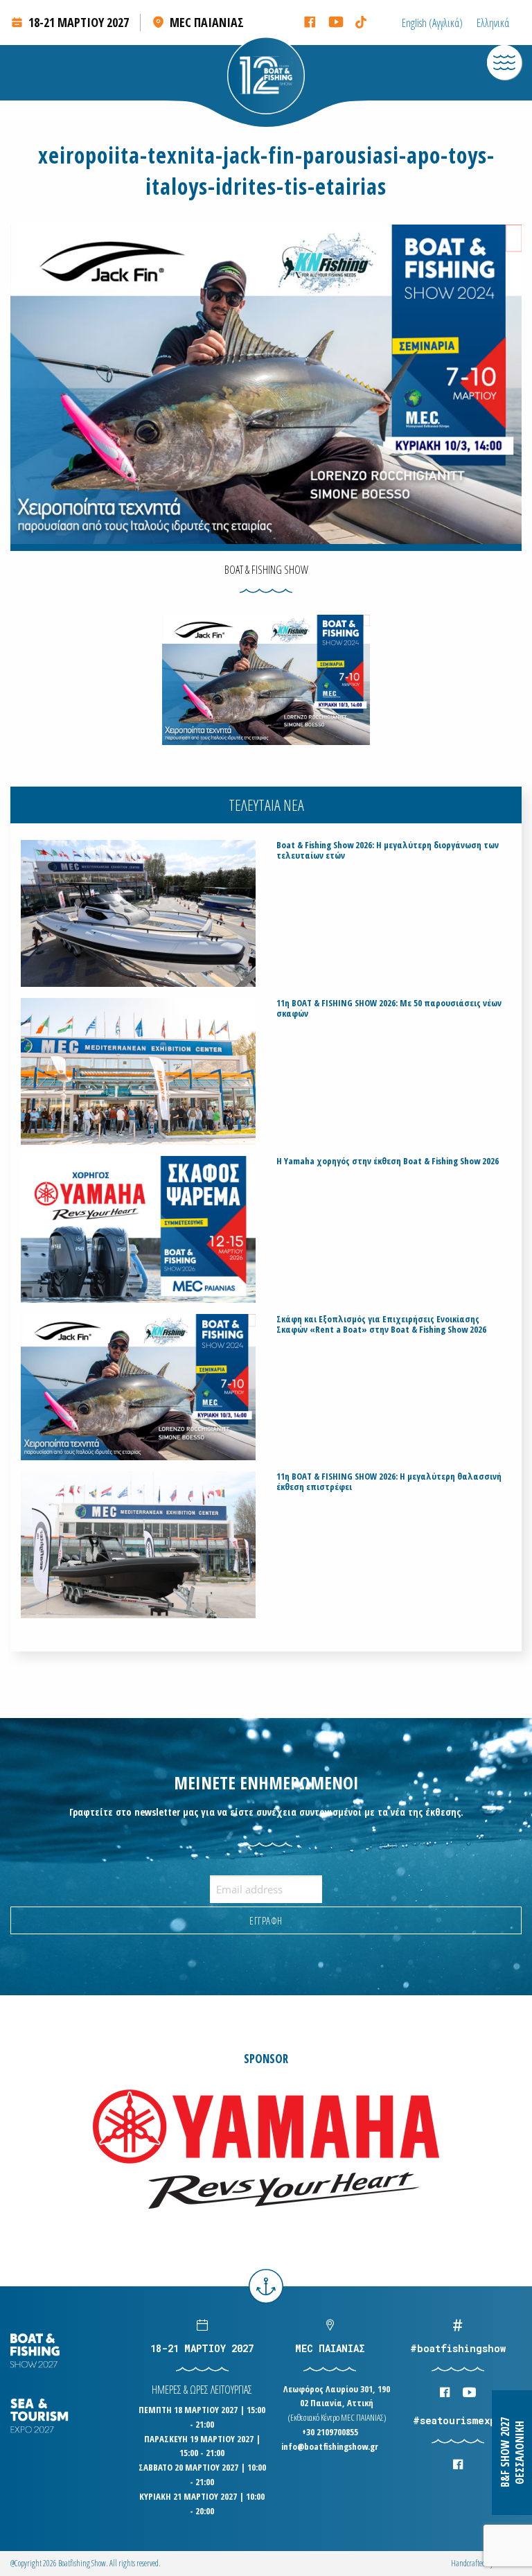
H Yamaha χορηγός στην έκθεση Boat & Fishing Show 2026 (388, 1161)
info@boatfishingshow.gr (330, 2446)
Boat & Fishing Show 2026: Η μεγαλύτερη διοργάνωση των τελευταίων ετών (388, 850)
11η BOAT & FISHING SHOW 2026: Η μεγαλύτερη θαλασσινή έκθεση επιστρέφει (389, 1482)
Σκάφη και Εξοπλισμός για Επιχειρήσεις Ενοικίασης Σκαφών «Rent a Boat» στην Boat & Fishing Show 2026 (381, 1324)
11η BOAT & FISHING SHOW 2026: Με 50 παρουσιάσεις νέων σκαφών (389, 1008)
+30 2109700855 (330, 2432)
